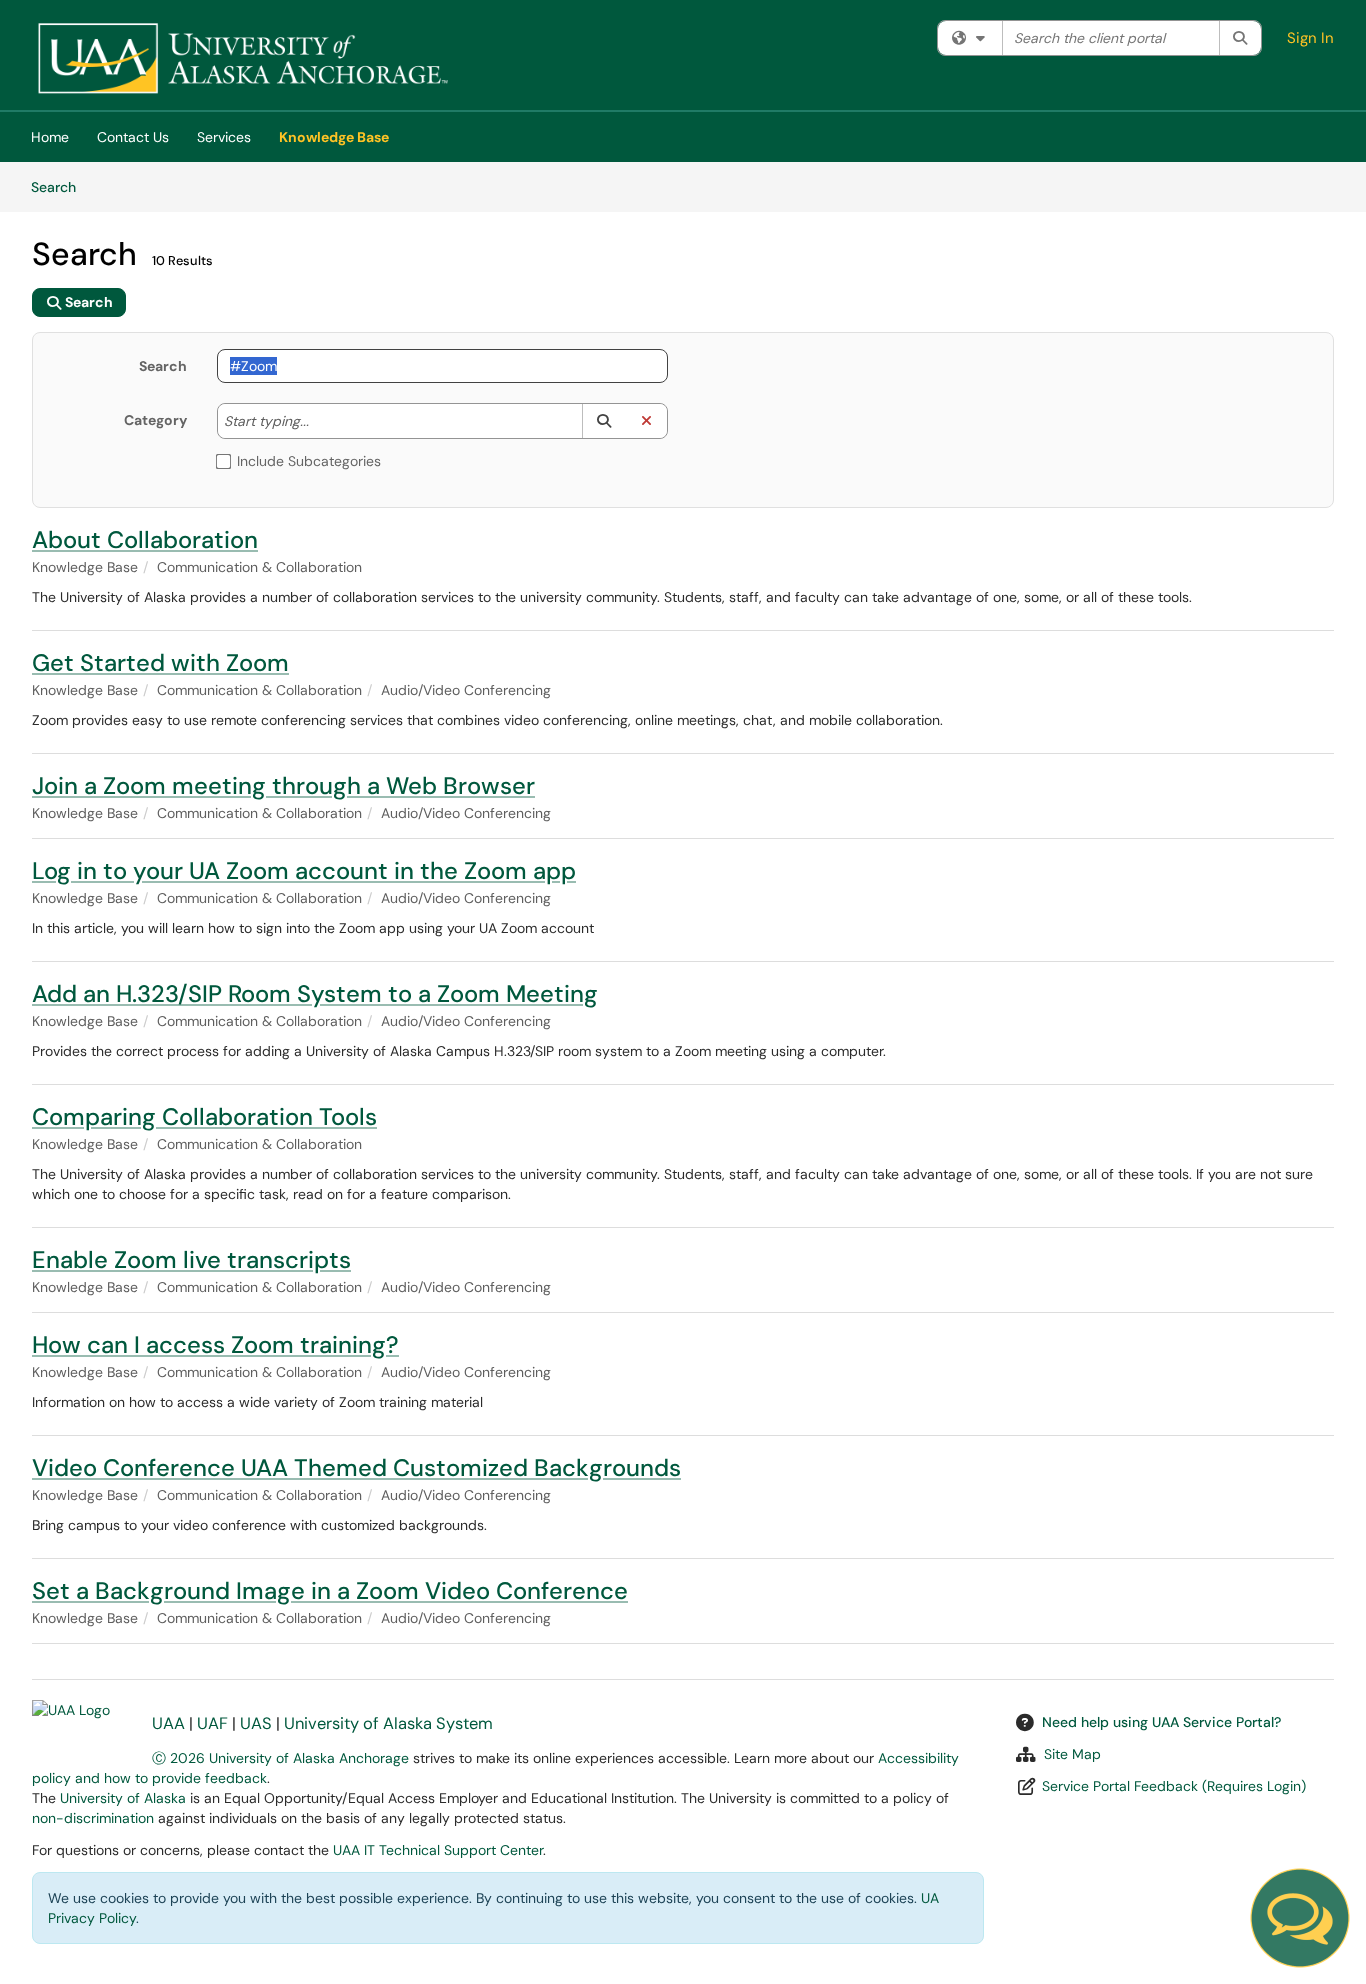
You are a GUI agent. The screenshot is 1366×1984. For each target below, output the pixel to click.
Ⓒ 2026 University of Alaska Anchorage (280, 1758)
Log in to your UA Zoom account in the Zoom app (304, 870)
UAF (212, 1723)
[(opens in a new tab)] (242, 60)
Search (60, 186)
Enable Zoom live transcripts (191, 1259)
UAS (256, 1723)
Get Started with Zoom (160, 662)
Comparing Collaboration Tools (204, 1116)
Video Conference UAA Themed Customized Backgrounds (356, 1467)
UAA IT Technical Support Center (438, 1850)
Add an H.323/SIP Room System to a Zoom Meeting (315, 993)
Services (224, 137)
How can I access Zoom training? (215, 1344)
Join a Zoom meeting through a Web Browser (283, 785)
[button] (603, 421)
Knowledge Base (334, 137)
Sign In (1310, 38)
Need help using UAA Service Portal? (1161, 1722)
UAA (168, 1723)
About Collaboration (145, 539)
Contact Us (133, 137)
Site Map (1072, 1754)
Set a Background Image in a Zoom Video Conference (330, 1590)
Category (155, 420)
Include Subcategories (309, 461)
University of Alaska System (388, 1723)
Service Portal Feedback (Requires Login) (1174, 1786)
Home (50, 137)
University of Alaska (123, 1798)
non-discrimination (93, 1818)
